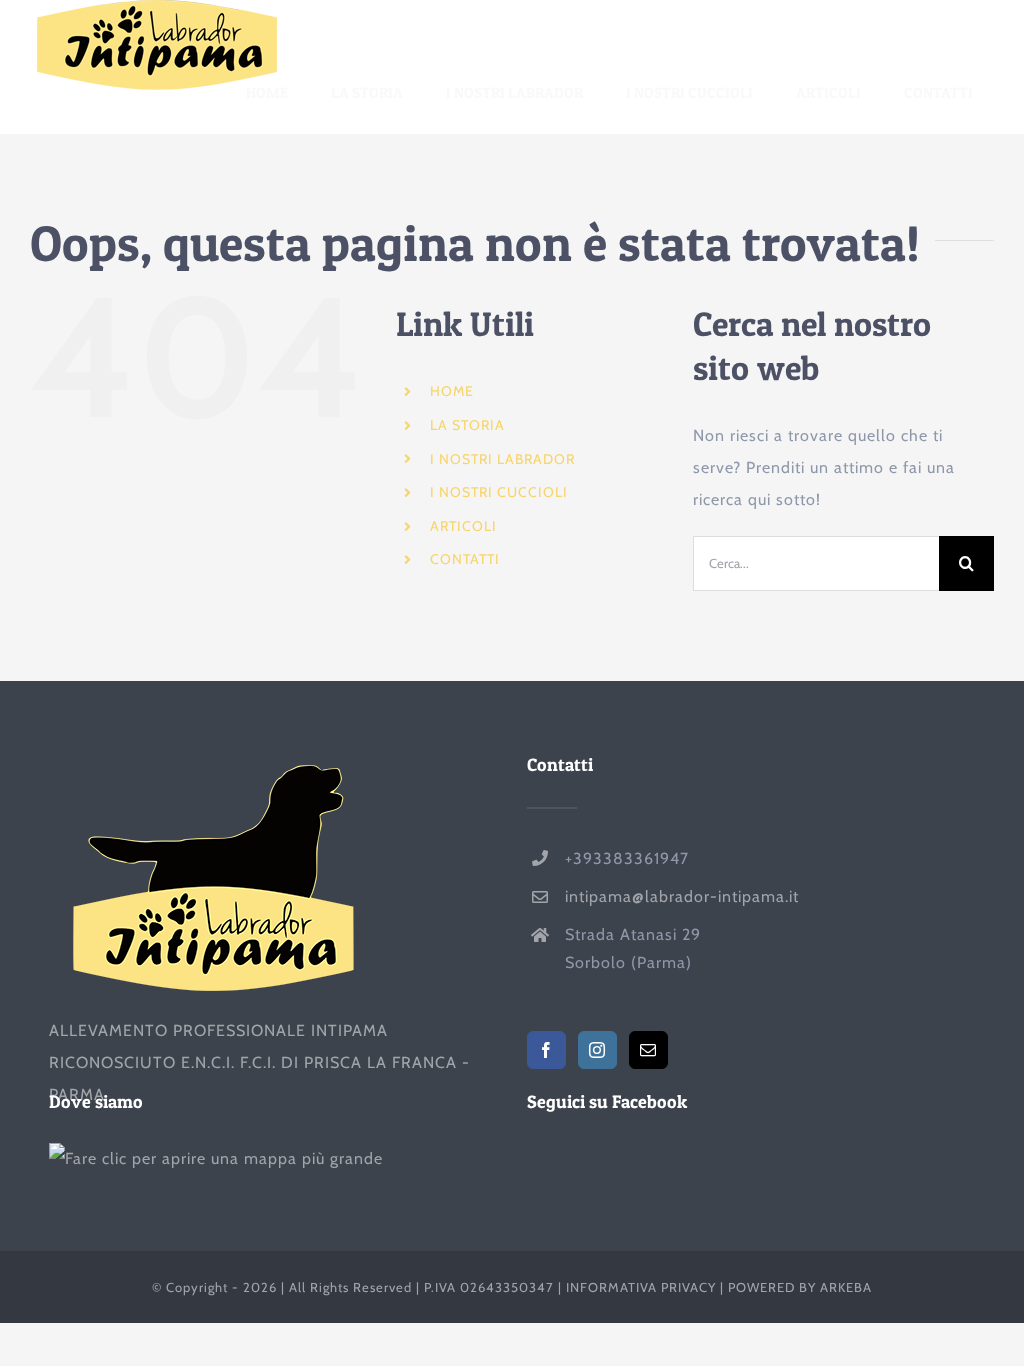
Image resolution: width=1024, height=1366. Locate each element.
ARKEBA (846, 1287)
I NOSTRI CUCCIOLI (499, 492)
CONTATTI (465, 559)
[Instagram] (597, 1050)
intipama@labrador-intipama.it (682, 896)
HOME (452, 391)
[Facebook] (546, 1050)
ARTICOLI (463, 526)
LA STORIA (467, 425)
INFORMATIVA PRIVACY (641, 1287)
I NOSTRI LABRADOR (502, 459)
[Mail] (648, 1050)
